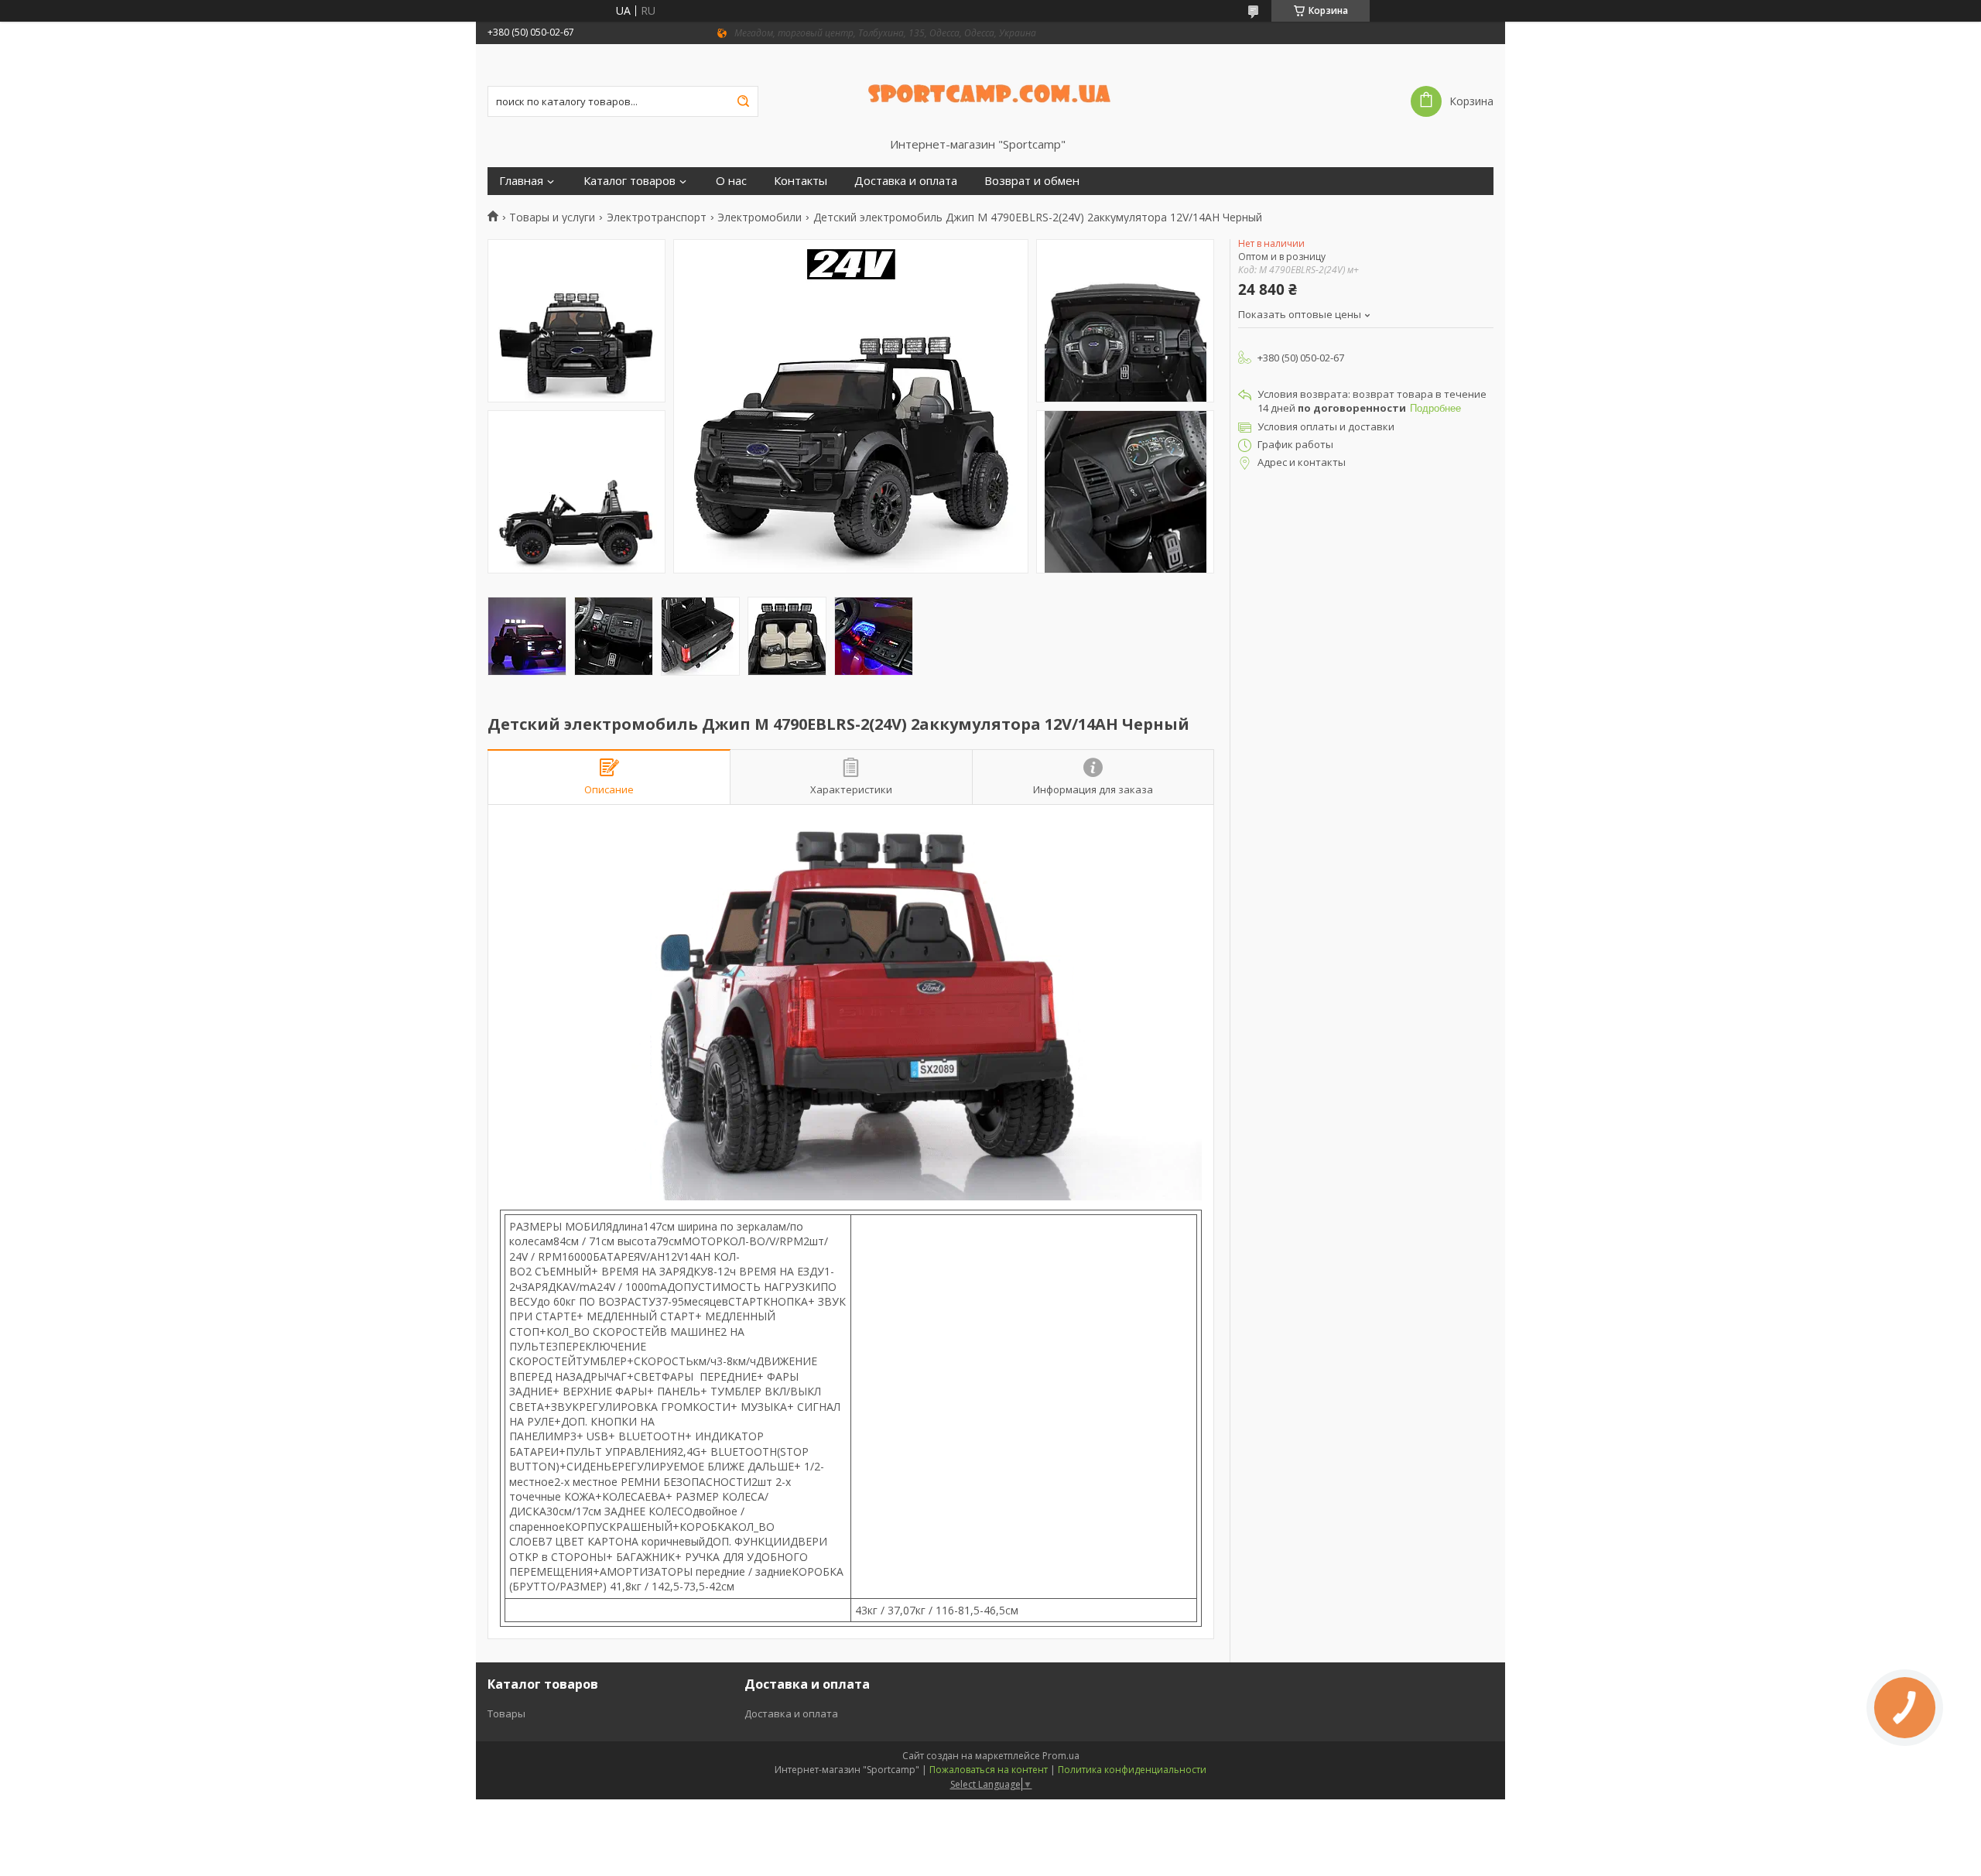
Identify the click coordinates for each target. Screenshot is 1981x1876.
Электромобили (760, 217)
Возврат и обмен (1032, 181)
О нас (731, 181)
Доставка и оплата (906, 181)
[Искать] (743, 101)
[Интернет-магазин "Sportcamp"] (991, 91)
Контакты (801, 181)
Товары (506, 1713)
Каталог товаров (630, 181)
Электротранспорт (657, 217)
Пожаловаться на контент (989, 1770)
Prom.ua (1061, 1756)
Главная (521, 181)
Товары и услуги (552, 217)
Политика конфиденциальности (1132, 1770)
